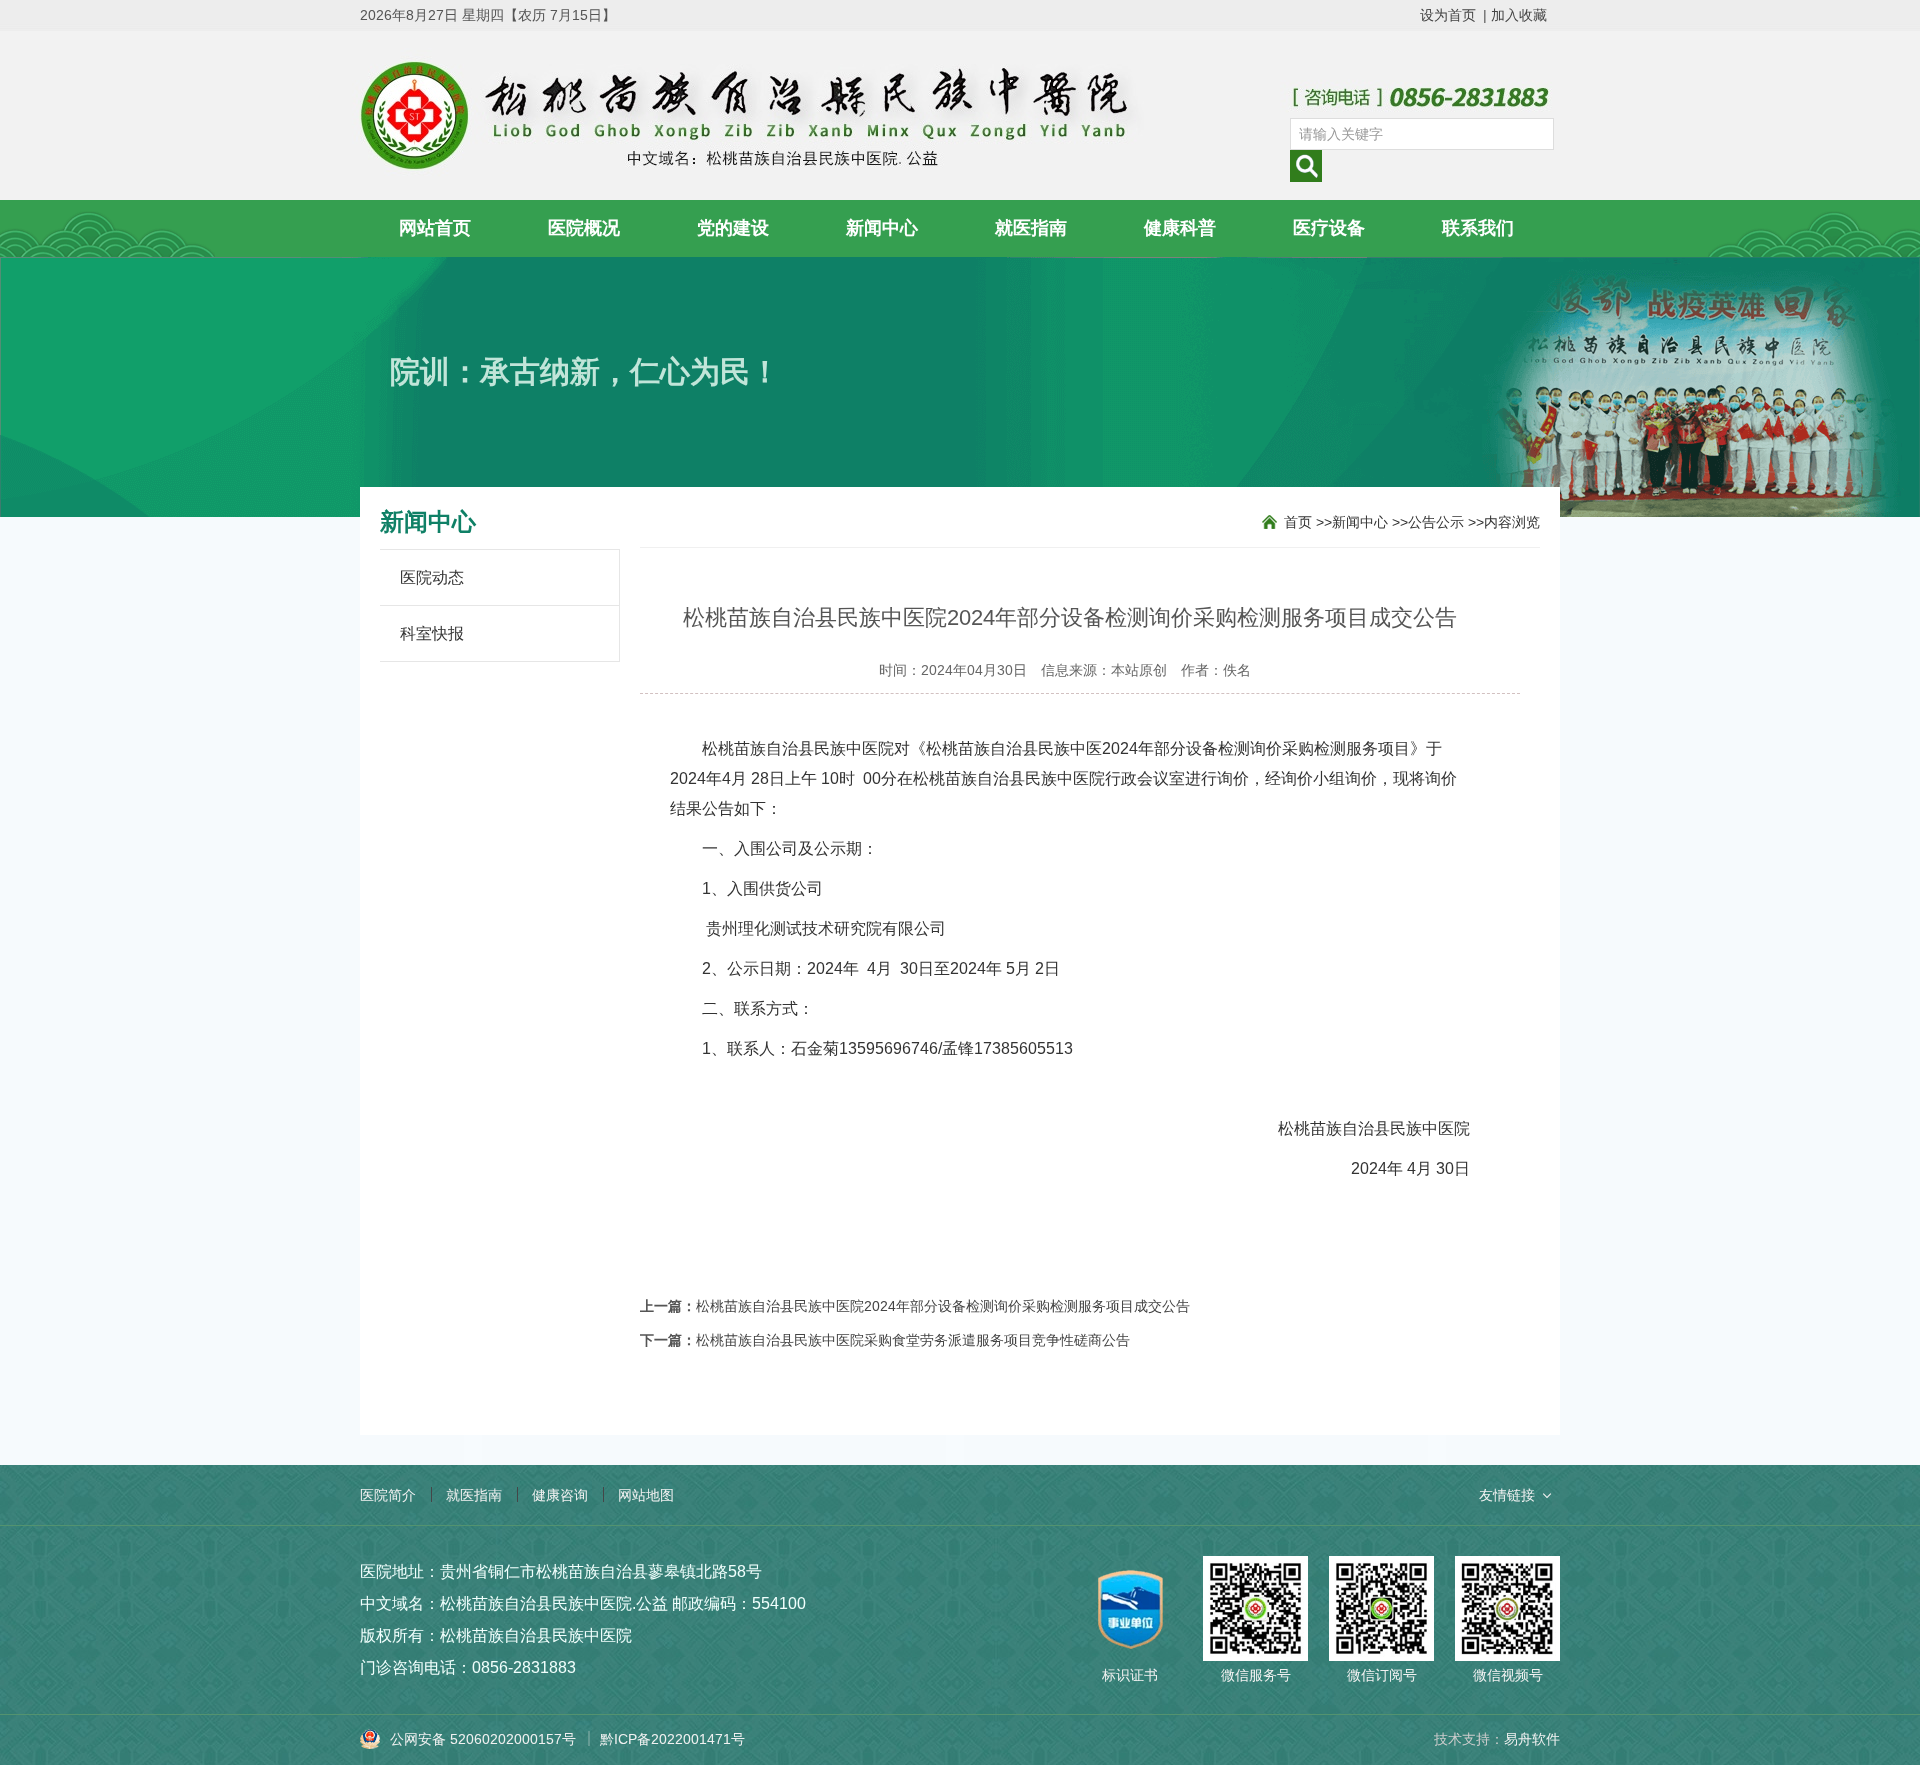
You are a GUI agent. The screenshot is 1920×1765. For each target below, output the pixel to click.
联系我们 (1478, 228)
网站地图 (646, 1495)
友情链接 (1507, 1495)
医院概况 (584, 228)
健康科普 (1180, 228)
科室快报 (432, 633)
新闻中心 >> (1370, 522)
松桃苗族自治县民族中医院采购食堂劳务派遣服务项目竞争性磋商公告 (913, 1340)
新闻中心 (882, 228)
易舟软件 (1532, 1739)
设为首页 (1448, 15)
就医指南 (1031, 228)
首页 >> (1308, 522)
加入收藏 (1519, 15)
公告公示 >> (1446, 522)
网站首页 (435, 228)
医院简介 (388, 1495)
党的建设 (733, 228)
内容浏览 (1512, 522)
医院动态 (432, 577)
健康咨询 (560, 1495)
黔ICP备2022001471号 (672, 1739)
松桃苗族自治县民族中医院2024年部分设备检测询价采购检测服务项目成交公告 (943, 1306)
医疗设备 (1329, 228)
